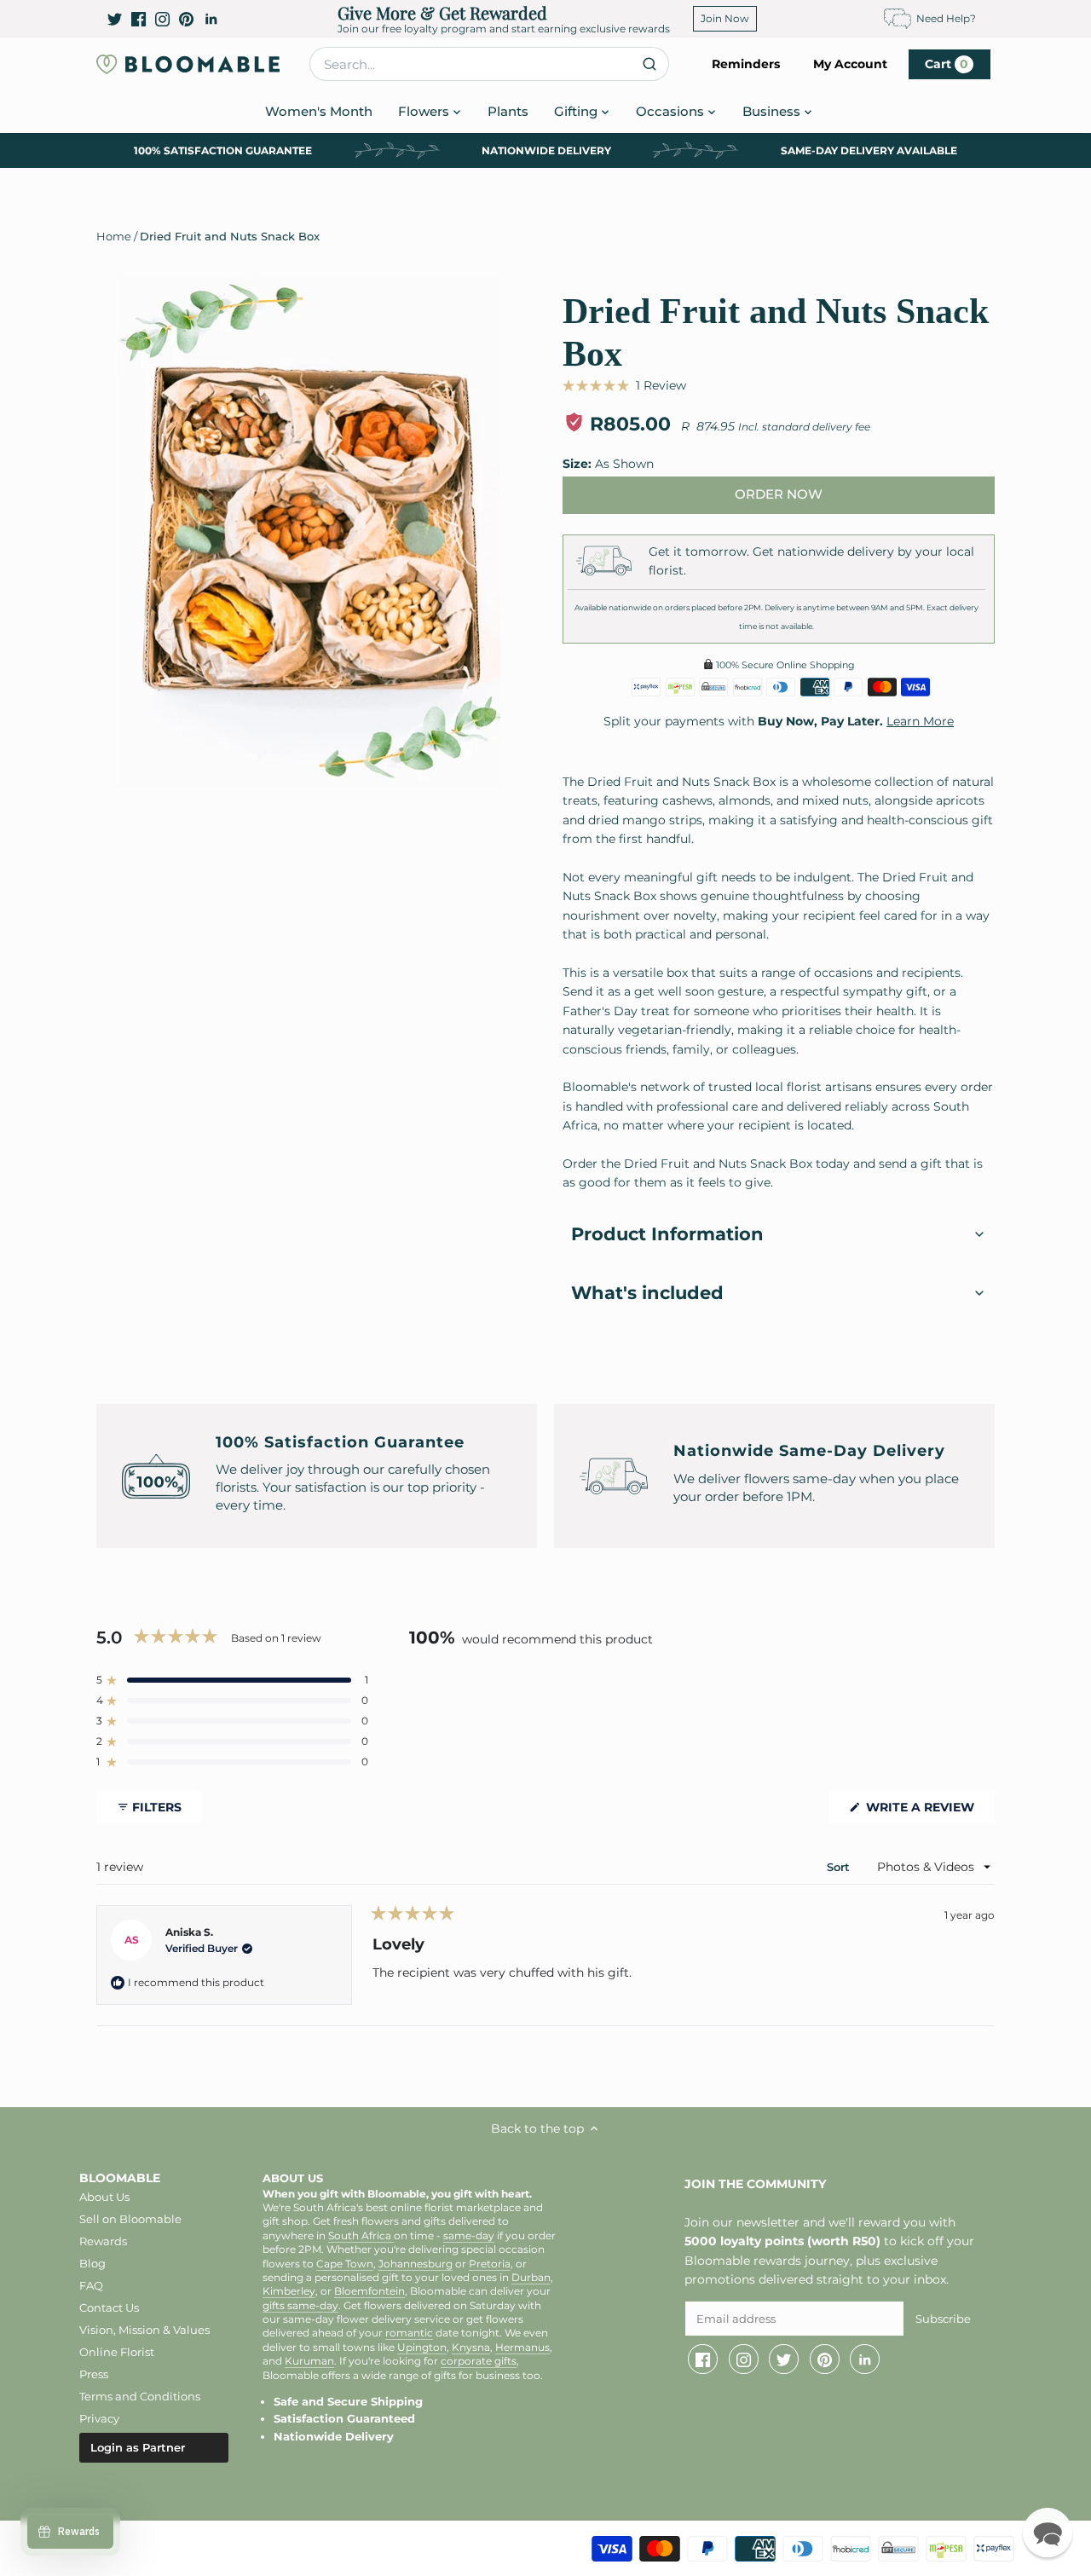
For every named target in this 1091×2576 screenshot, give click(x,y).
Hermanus (522, 2348)
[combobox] (489, 64)
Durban (531, 2278)
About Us (104, 2197)
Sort (840, 1867)
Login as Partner (138, 2447)
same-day (469, 2236)
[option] (309, 534)
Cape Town (345, 2264)
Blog (92, 2263)
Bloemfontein (369, 2291)
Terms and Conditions (140, 2396)
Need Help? (946, 18)
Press (94, 2374)
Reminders (746, 64)
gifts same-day (300, 2306)
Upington (422, 2348)
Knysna (471, 2348)
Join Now (725, 18)
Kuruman (309, 2361)
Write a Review (929, 1811)
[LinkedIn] (211, 19)
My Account (850, 64)
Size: (577, 464)
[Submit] (649, 64)
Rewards (103, 2241)
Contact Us (109, 2307)
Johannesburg (416, 2264)
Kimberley (289, 2291)
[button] (624, 385)
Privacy (99, 2418)
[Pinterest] (186, 19)
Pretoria (490, 2264)
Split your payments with (779, 721)
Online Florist (117, 2352)
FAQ (91, 2285)
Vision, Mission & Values (144, 2330)
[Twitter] (115, 19)
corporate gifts (479, 2361)
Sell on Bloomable (130, 2219)
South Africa (361, 2236)
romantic (409, 2333)
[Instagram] (162, 19)
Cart (947, 64)
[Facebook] (139, 19)
